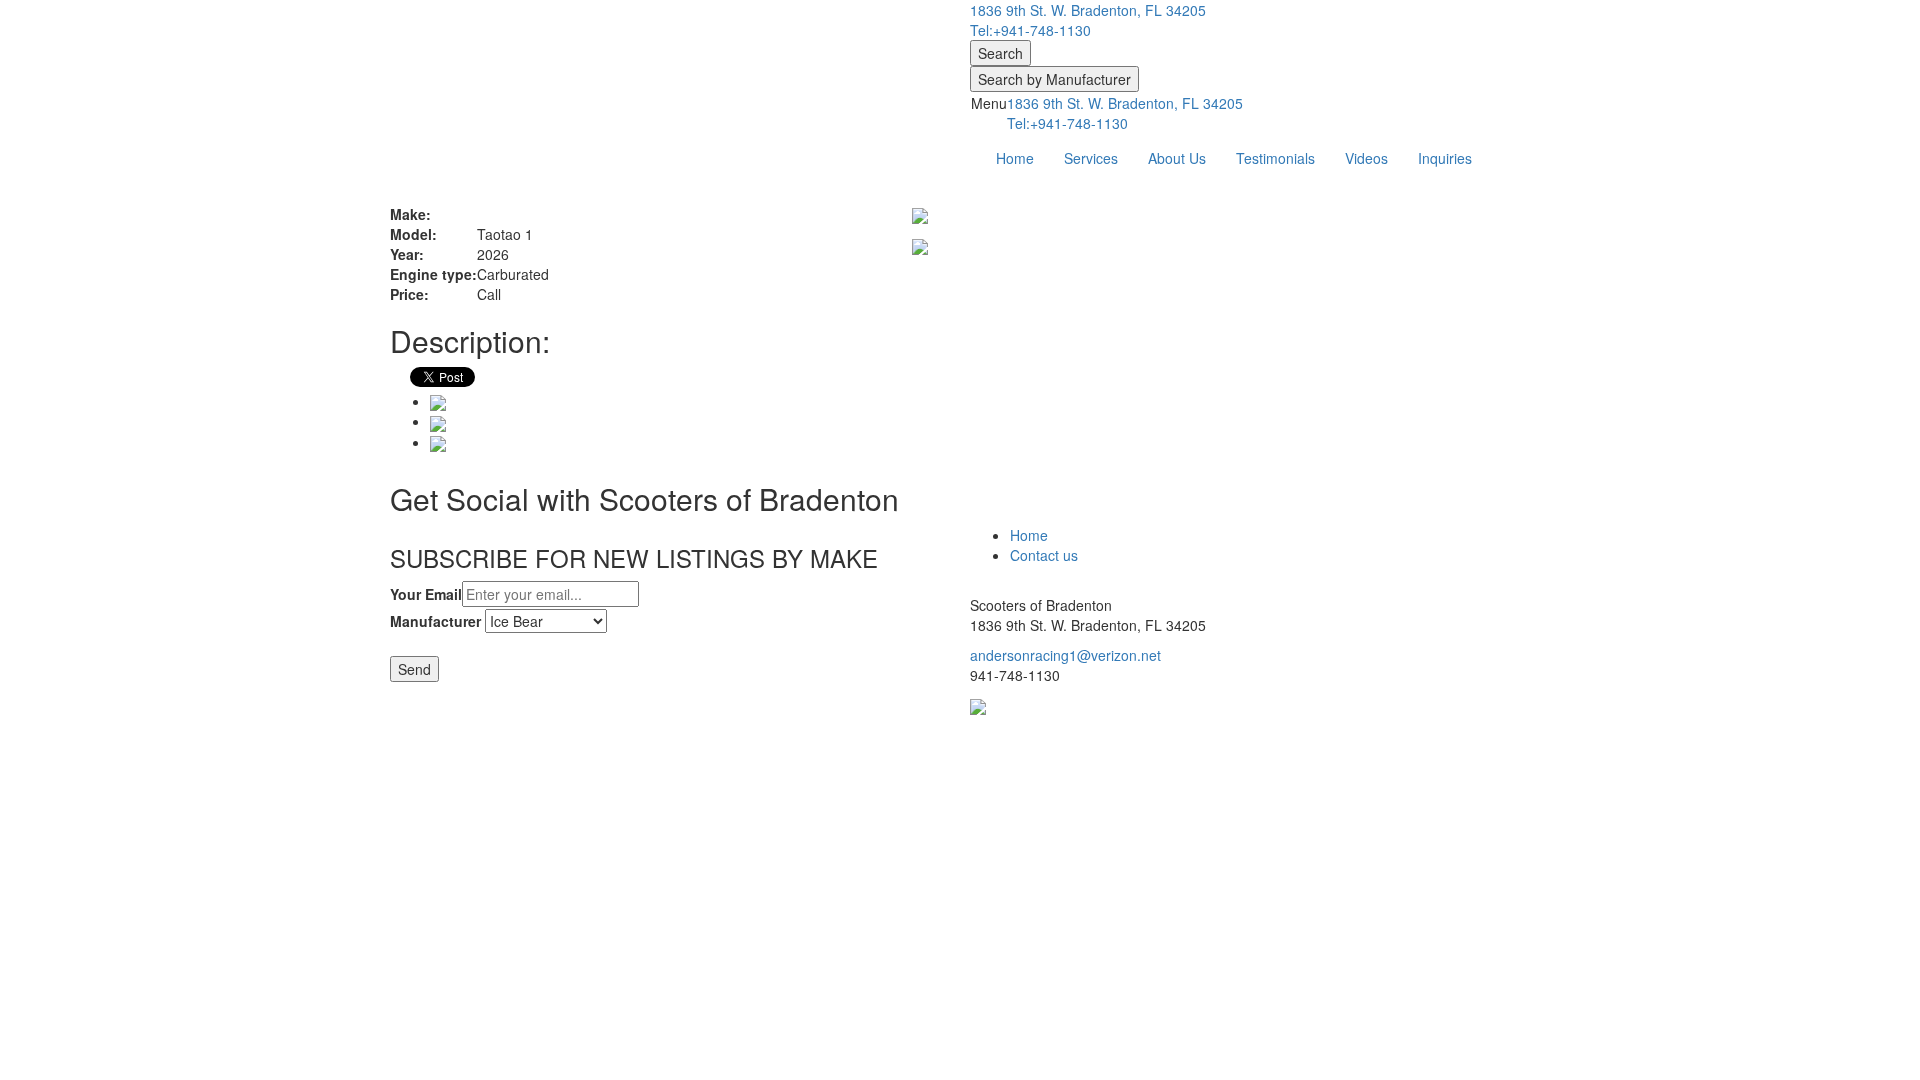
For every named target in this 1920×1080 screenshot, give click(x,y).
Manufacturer (435, 621)
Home (1015, 158)
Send (414, 669)
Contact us (1044, 555)
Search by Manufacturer (1054, 79)
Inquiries (1445, 158)
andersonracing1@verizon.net (1065, 655)
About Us (1177, 158)
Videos (1366, 158)
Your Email (426, 594)
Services (1091, 158)
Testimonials (1275, 158)
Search (1000, 53)
